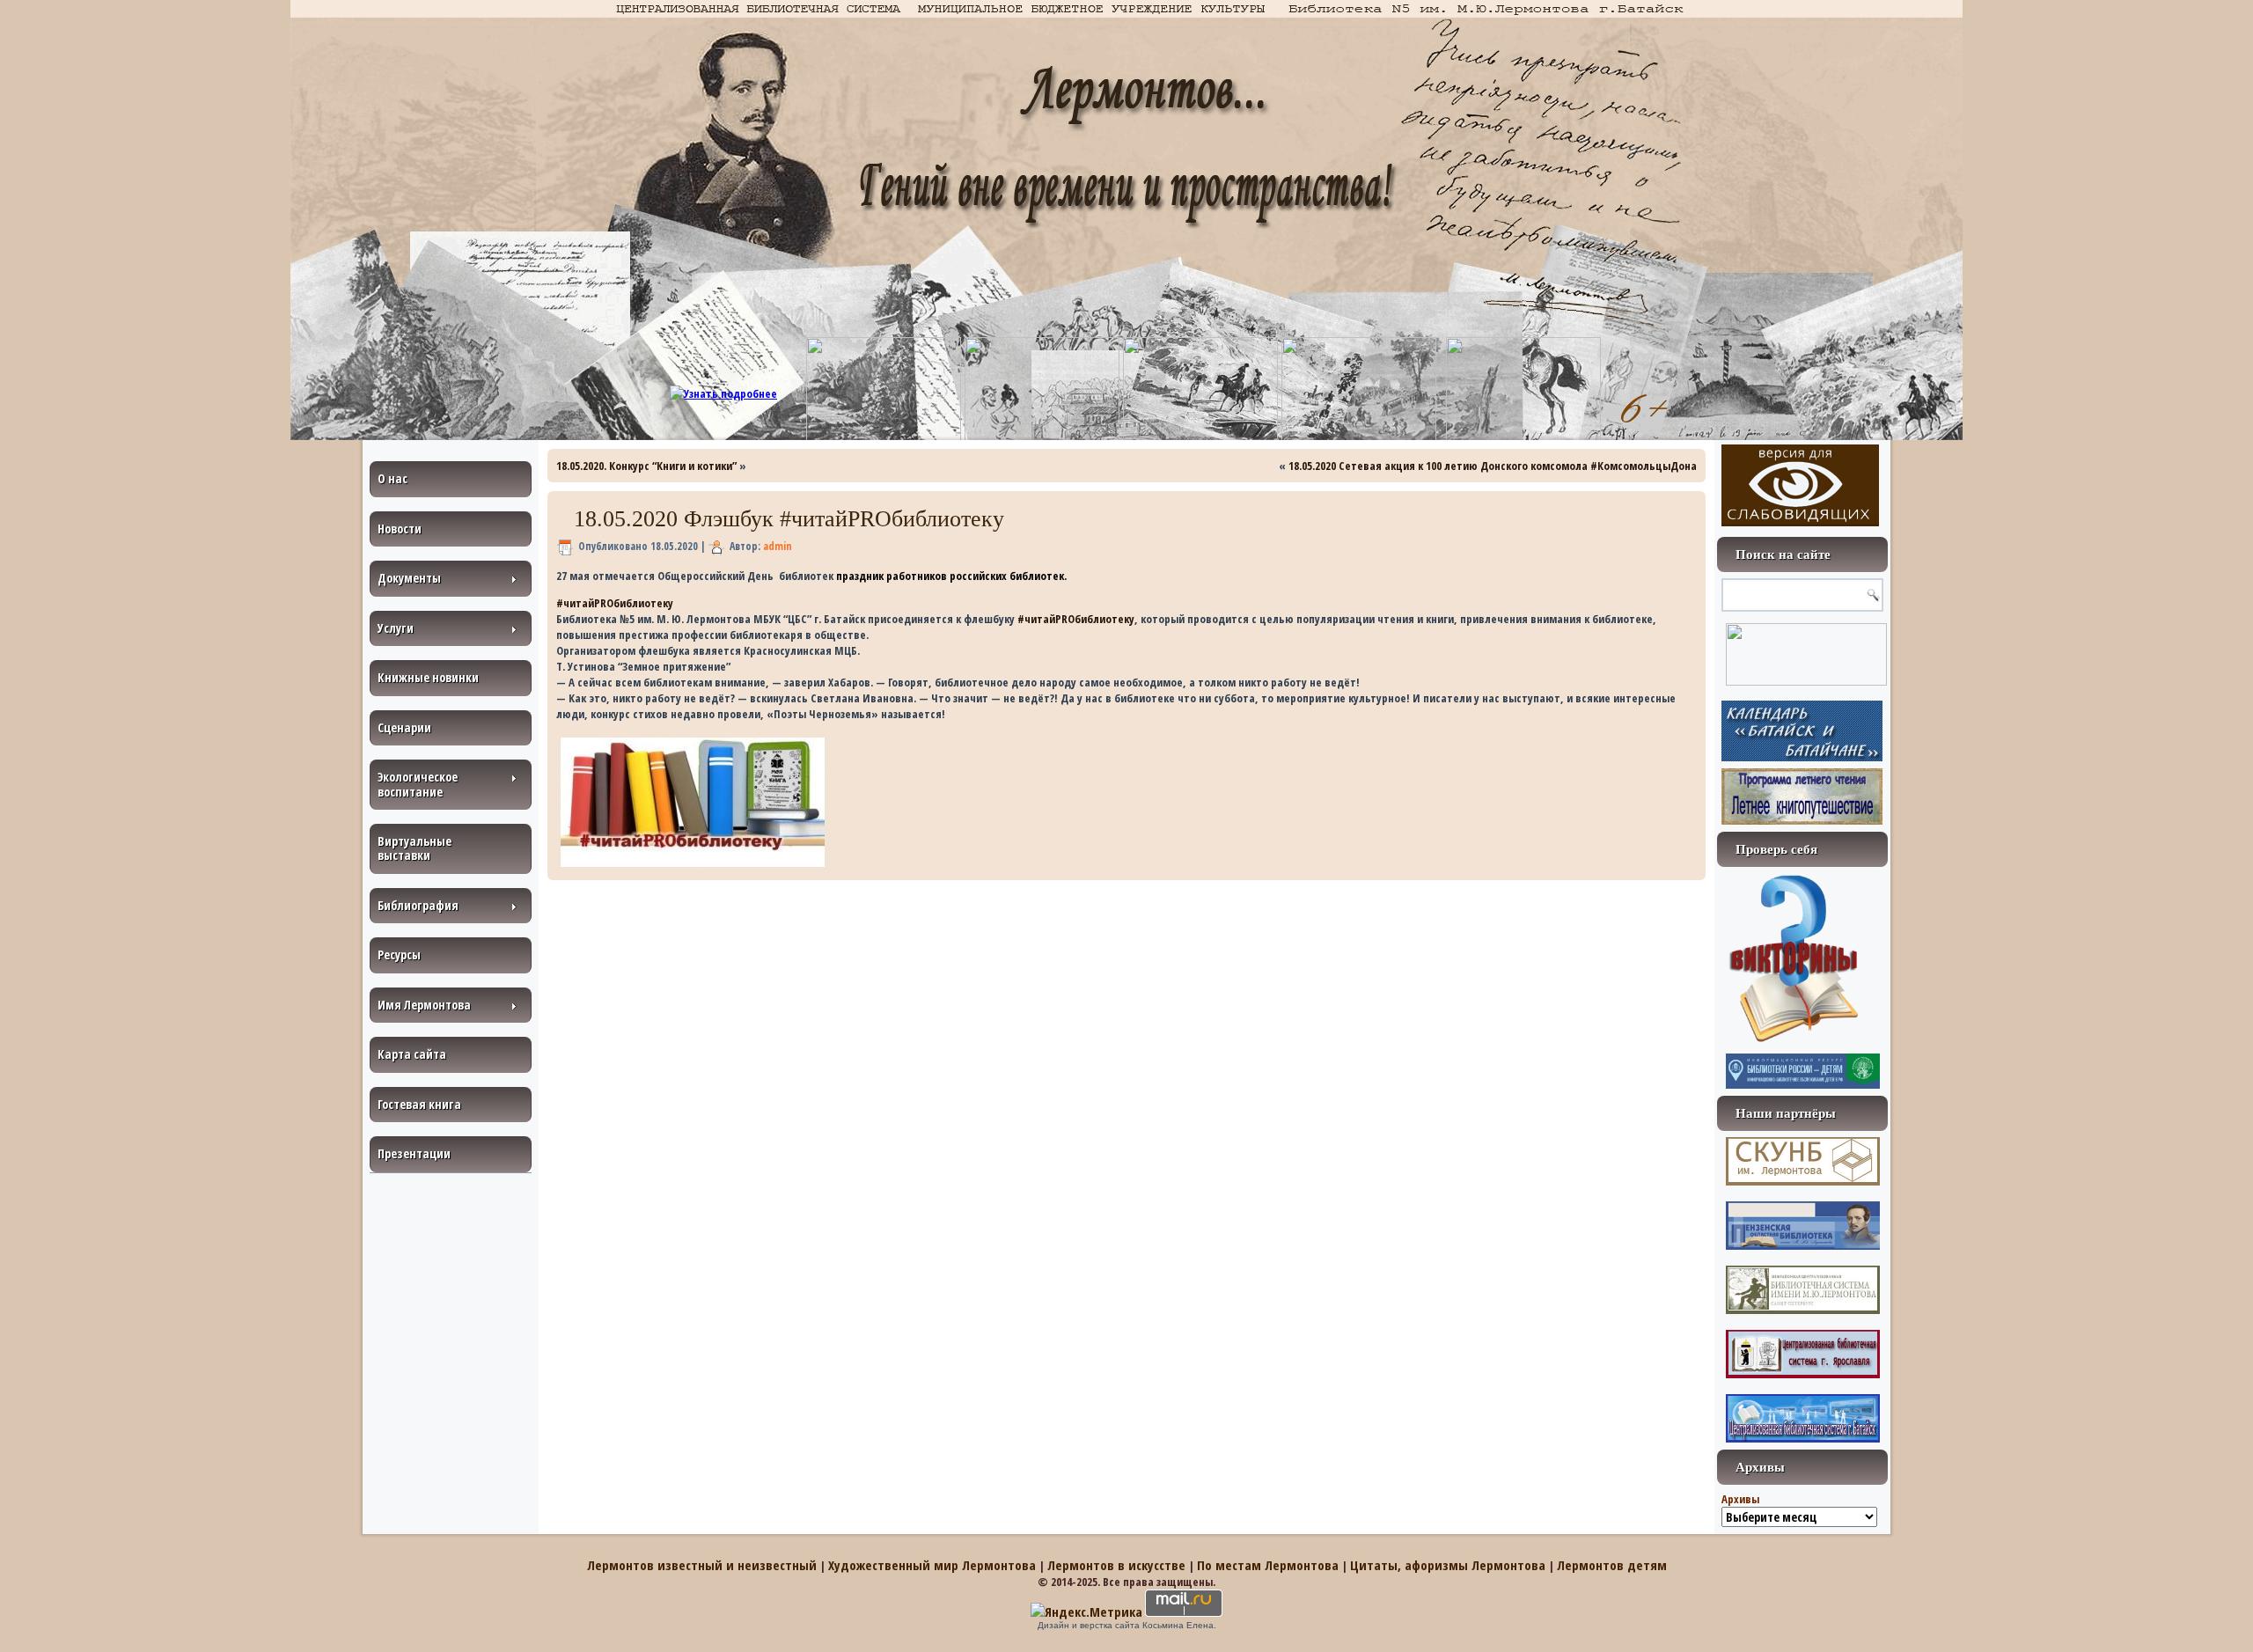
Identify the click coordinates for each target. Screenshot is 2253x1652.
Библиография (418, 905)
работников (917, 576)
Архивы (1740, 1499)
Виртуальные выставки (415, 848)
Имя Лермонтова (424, 1005)
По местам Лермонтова (1268, 1565)
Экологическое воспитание (418, 784)
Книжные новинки (428, 677)
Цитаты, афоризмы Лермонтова (1448, 1565)
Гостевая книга (419, 1104)
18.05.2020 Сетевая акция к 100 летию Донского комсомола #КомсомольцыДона (1493, 466)
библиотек (1037, 576)
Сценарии (404, 727)
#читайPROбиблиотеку (615, 603)
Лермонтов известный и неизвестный (702, 1565)
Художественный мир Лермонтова (932, 1565)
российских (978, 576)
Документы (409, 578)
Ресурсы (399, 954)
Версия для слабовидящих (1800, 485)
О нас (393, 478)
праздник (860, 576)
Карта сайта (412, 1054)
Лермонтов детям (1612, 1565)
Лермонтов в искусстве (1116, 1565)
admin (778, 546)
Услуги (396, 628)
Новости (400, 529)
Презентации (414, 1153)
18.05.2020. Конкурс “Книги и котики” (646, 466)
